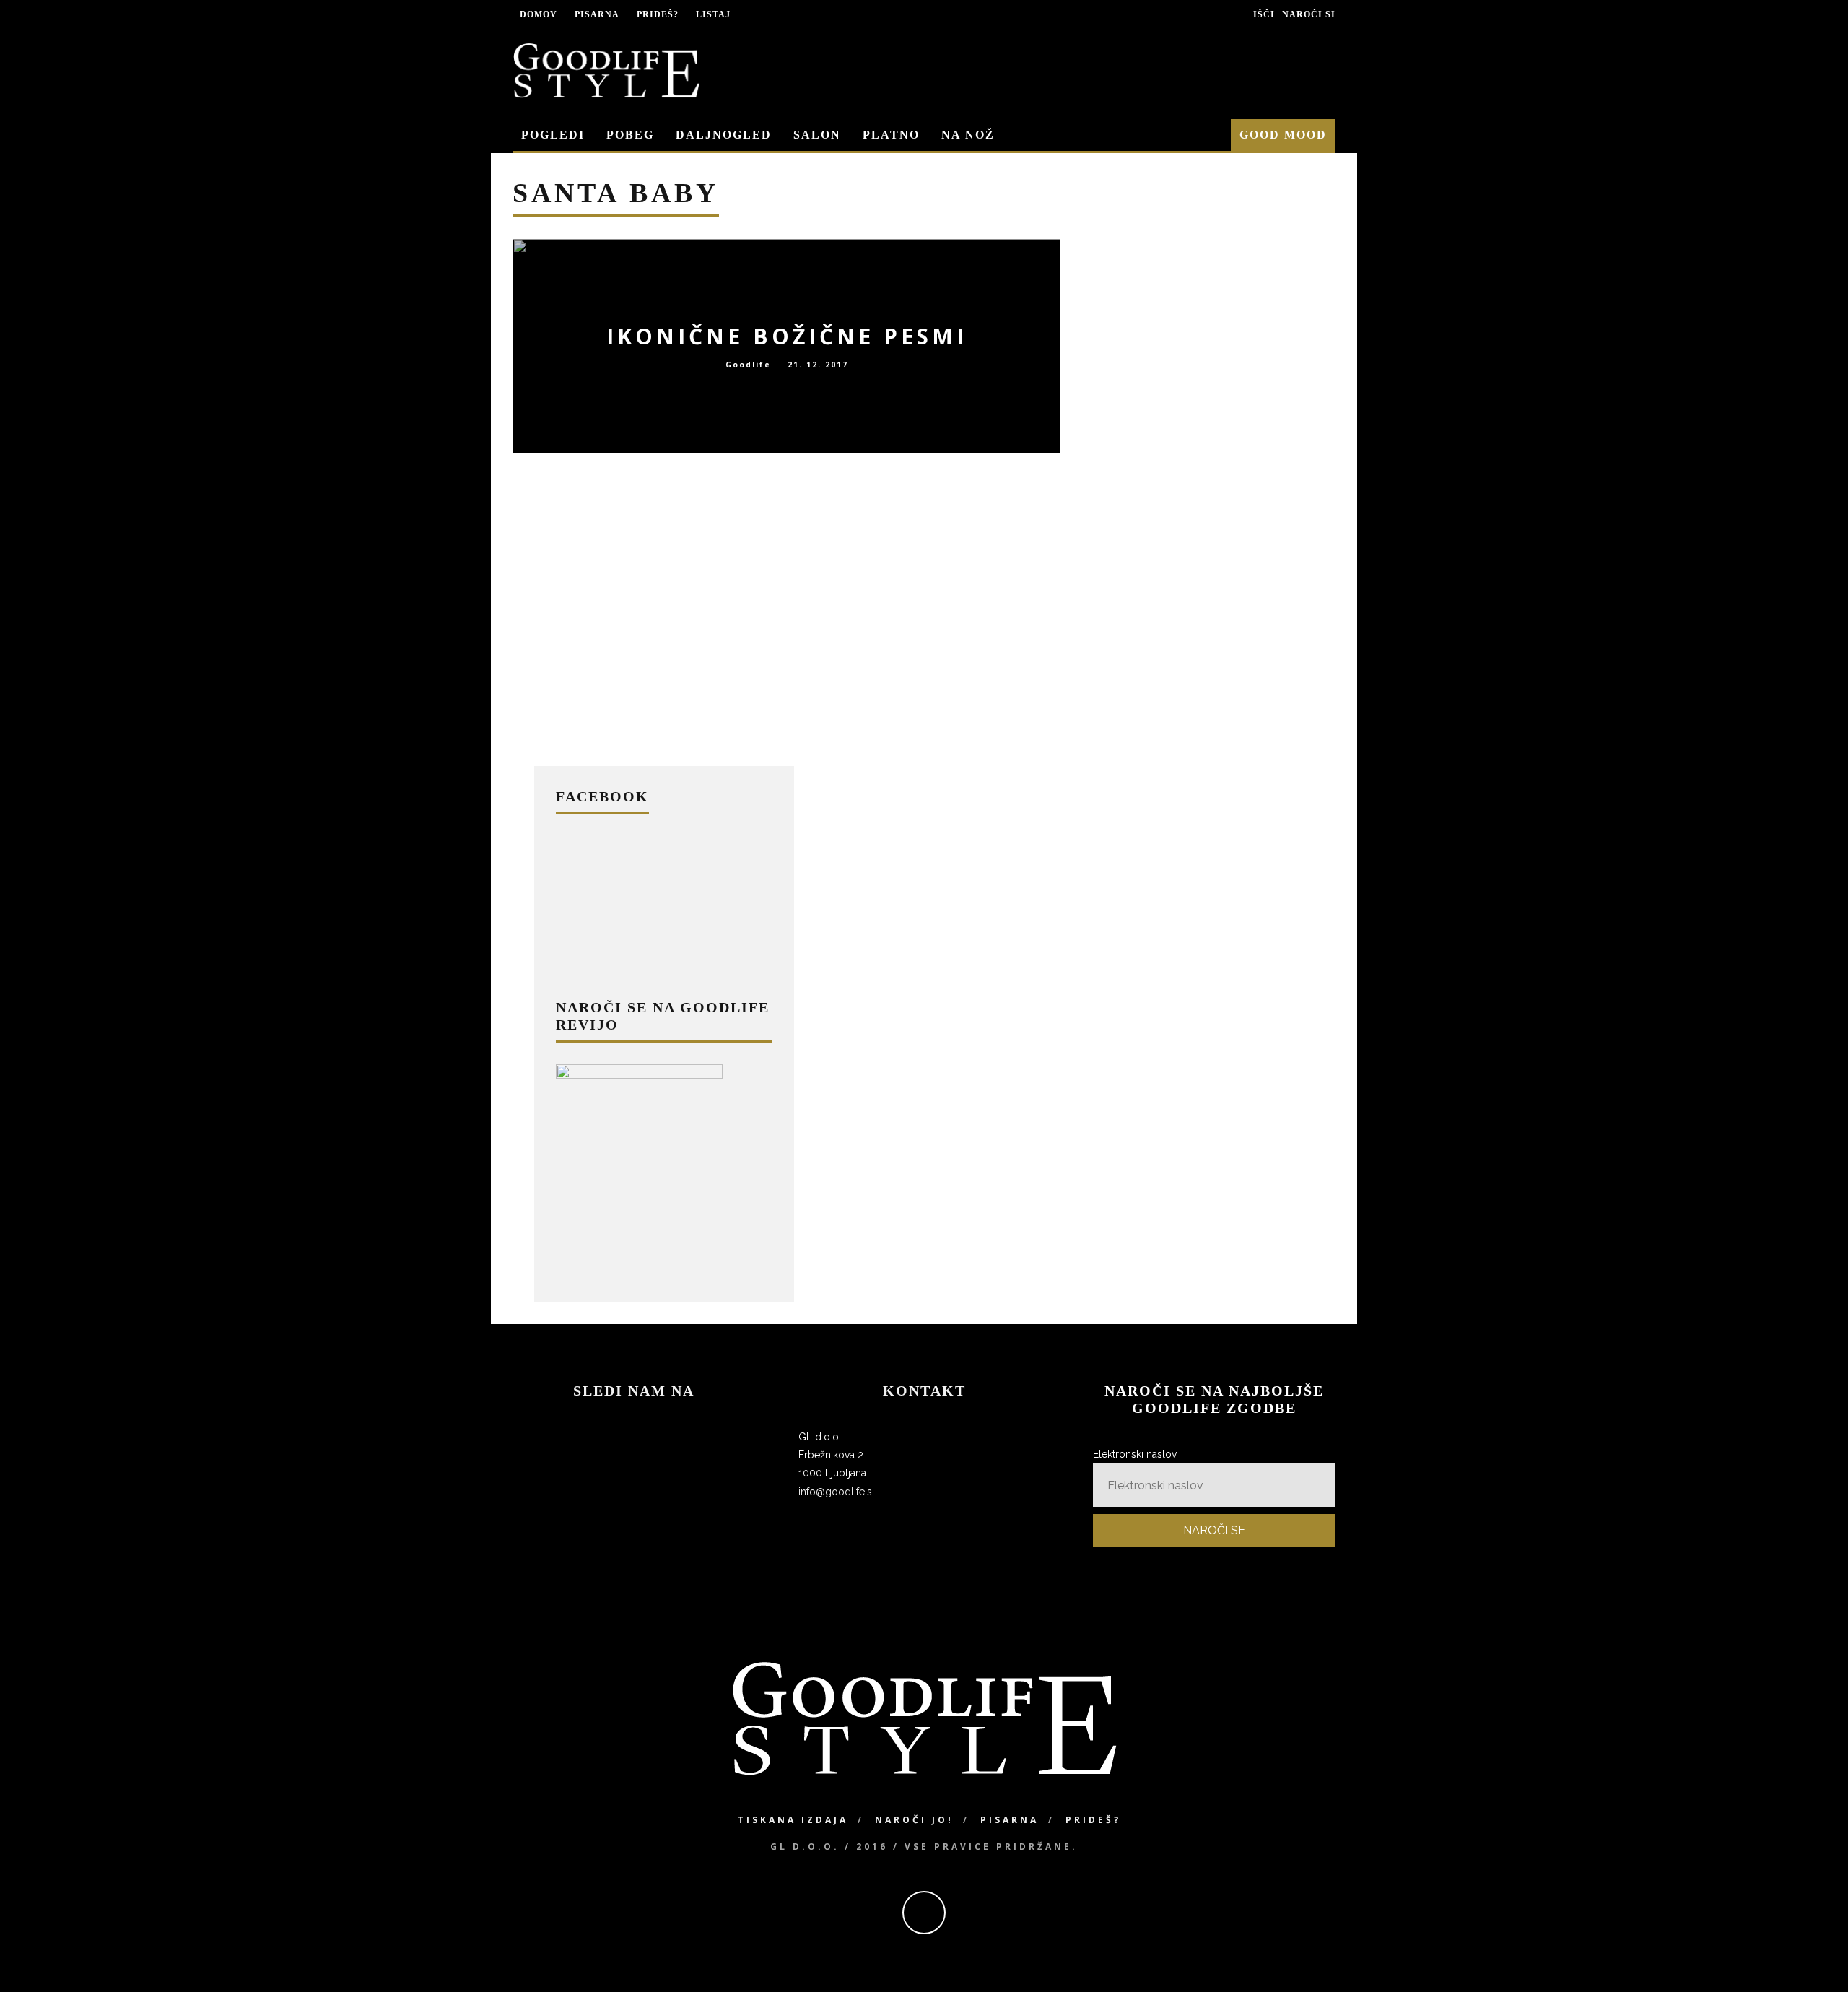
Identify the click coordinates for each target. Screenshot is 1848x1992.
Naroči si (1309, 14)
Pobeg (630, 135)
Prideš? (658, 14)
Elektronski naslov (1135, 1454)
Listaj (713, 14)
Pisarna (597, 14)
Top (1814, 1958)
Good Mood (1283, 135)
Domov (539, 14)
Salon (817, 135)
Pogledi (553, 135)
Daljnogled (724, 135)
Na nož (968, 135)
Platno (891, 135)
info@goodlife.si (836, 1492)
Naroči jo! (914, 1820)
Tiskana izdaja (793, 1820)
